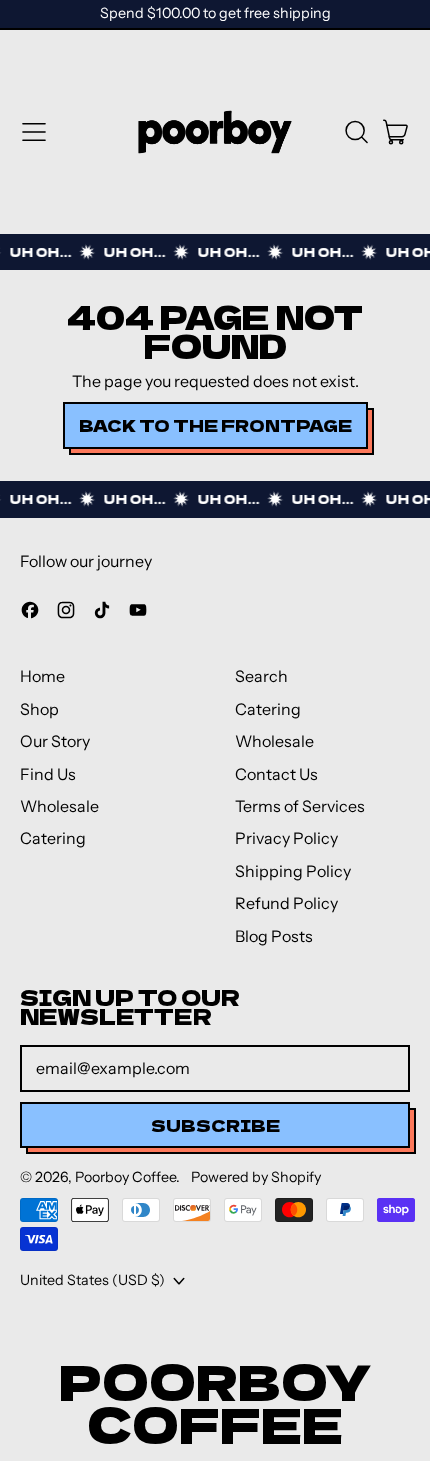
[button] (356, 132)
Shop (39, 709)
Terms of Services (300, 806)
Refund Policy (286, 903)
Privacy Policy (286, 838)
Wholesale (59, 806)
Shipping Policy (293, 871)
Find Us (48, 774)
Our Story (55, 741)
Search (261, 676)
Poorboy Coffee (125, 1177)
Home (42, 676)
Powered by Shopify (256, 1177)
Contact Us (276, 774)
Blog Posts (274, 936)
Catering (53, 838)
